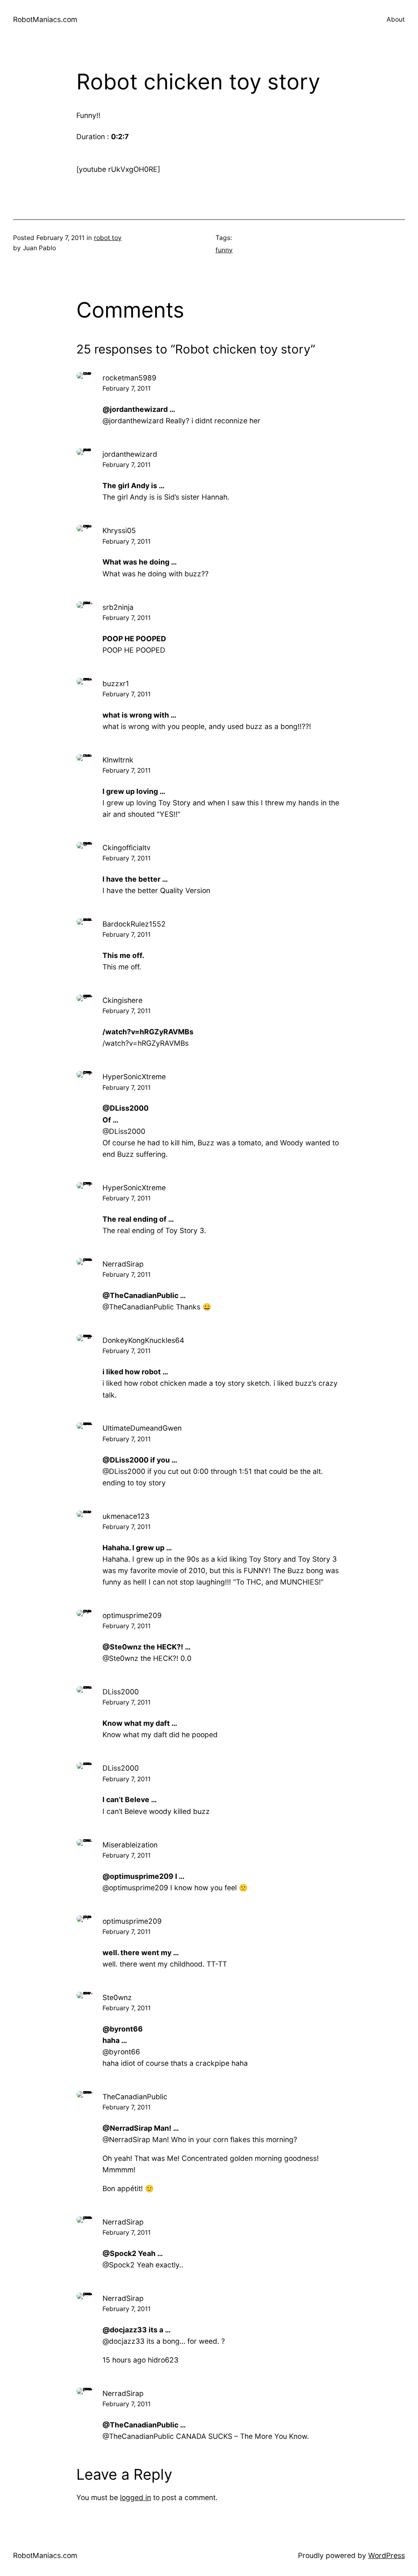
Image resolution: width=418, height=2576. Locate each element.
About (396, 19)
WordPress (387, 2555)
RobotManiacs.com (45, 19)
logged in (136, 2497)
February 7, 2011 (127, 388)
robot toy (108, 238)
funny (224, 250)
